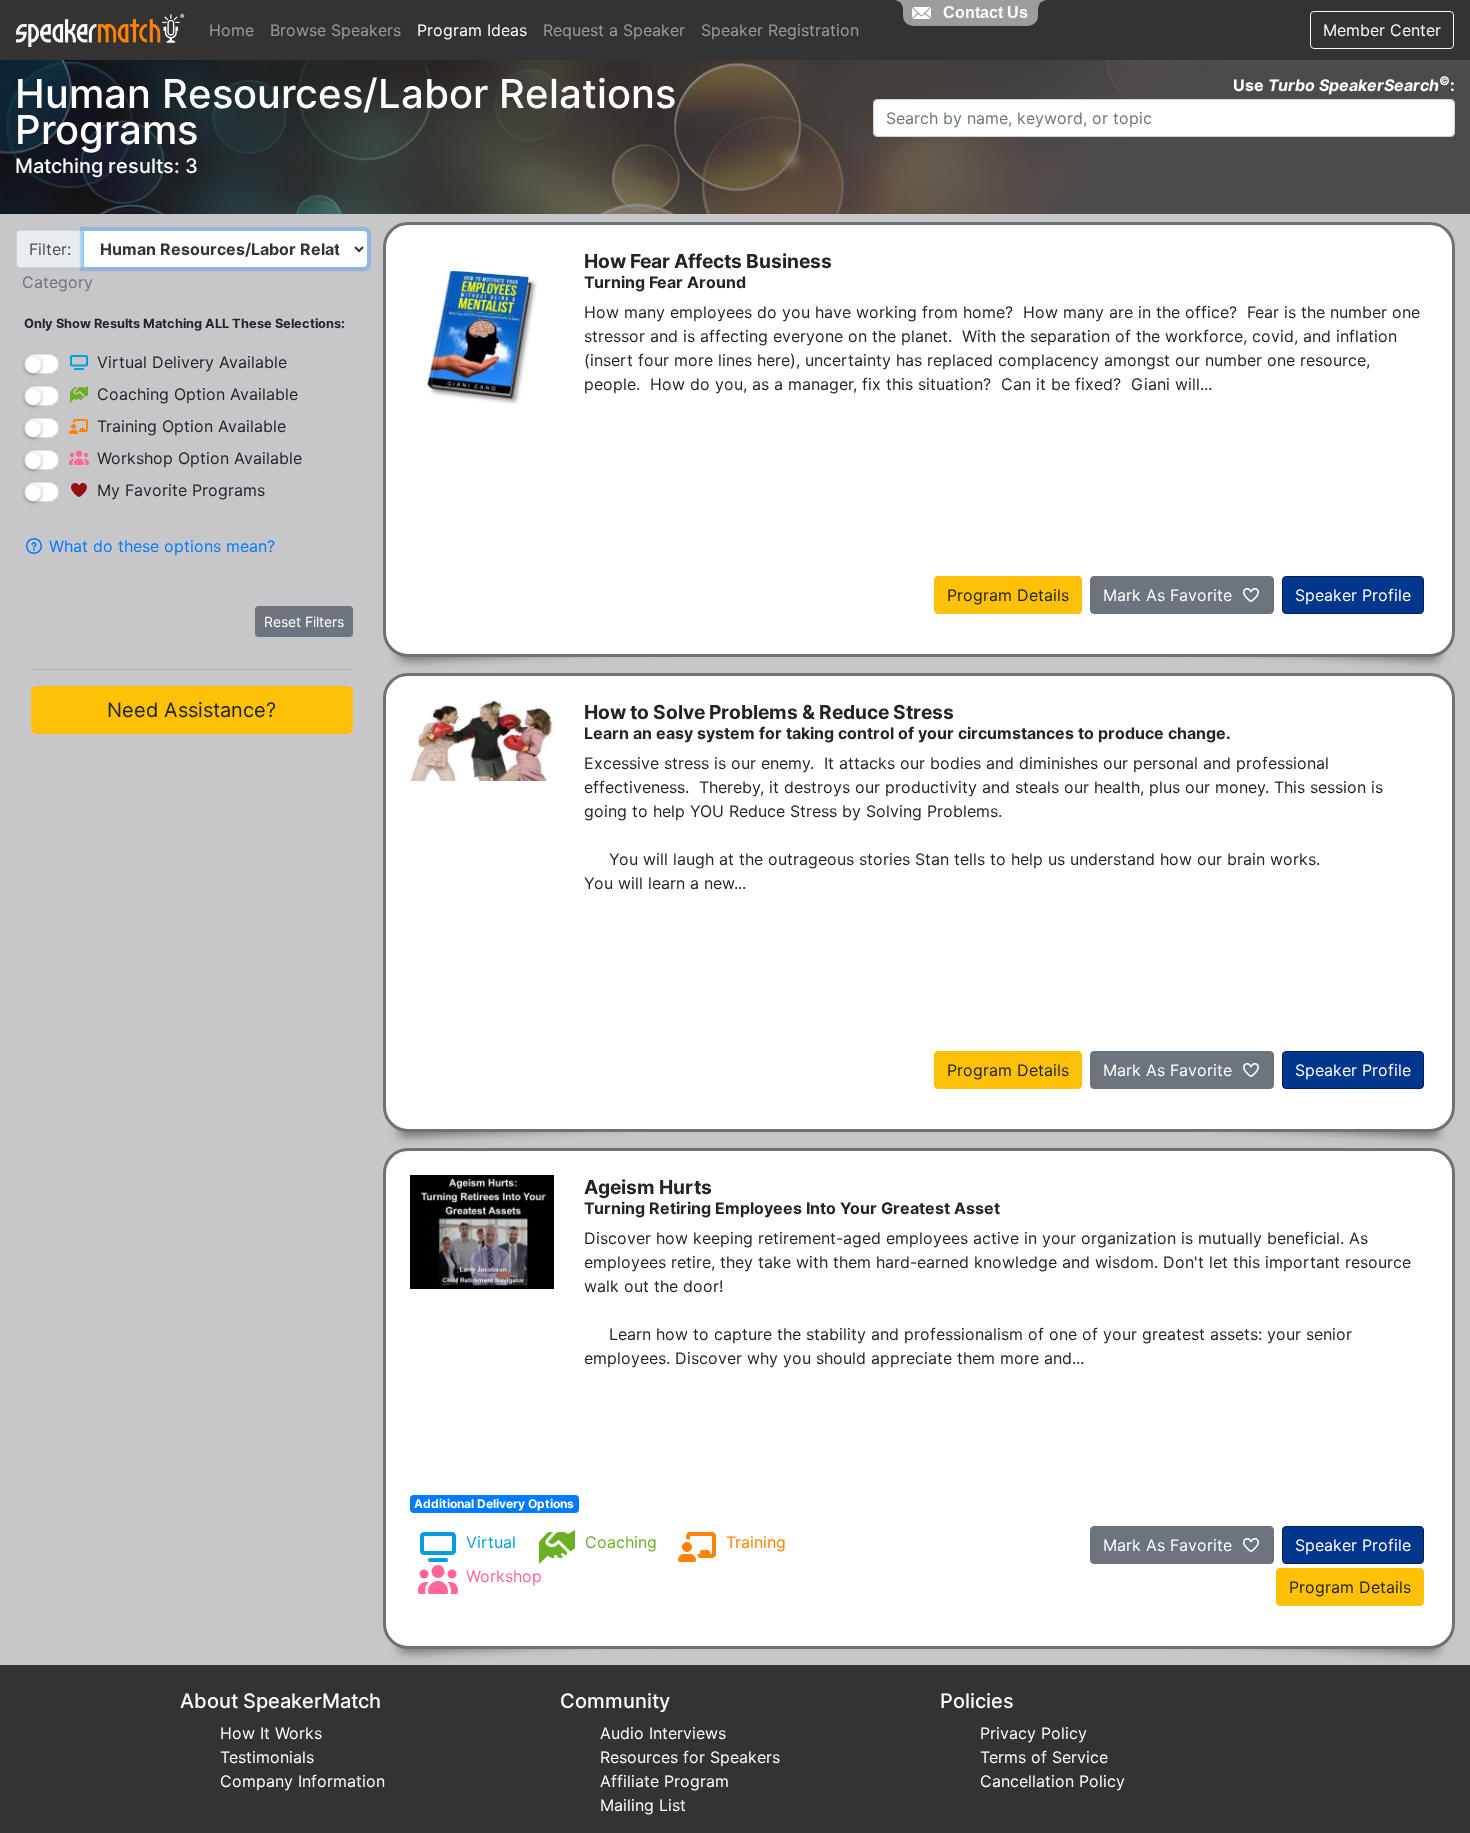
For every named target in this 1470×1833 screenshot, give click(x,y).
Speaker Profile (1353, 595)
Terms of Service (1044, 1757)
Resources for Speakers (690, 1757)
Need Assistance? (191, 710)
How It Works (271, 1733)
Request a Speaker (614, 30)
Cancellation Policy (1052, 1781)
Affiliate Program (664, 1781)
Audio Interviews (663, 1733)
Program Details (1008, 595)
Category (57, 282)
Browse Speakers (335, 30)
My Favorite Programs (181, 490)
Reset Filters (304, 621)
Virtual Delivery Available (192, 362)
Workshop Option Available (199, 458)
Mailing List (643, 1805)
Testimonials (267, 1757)
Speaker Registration (780, 30)
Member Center (1382, 30)
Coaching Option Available (197, 394)
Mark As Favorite (1170, 595)
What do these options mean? (159, 546)
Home (231, 30)
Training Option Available (191, 426)
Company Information (302, 1781)
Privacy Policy (1033, 1733)
